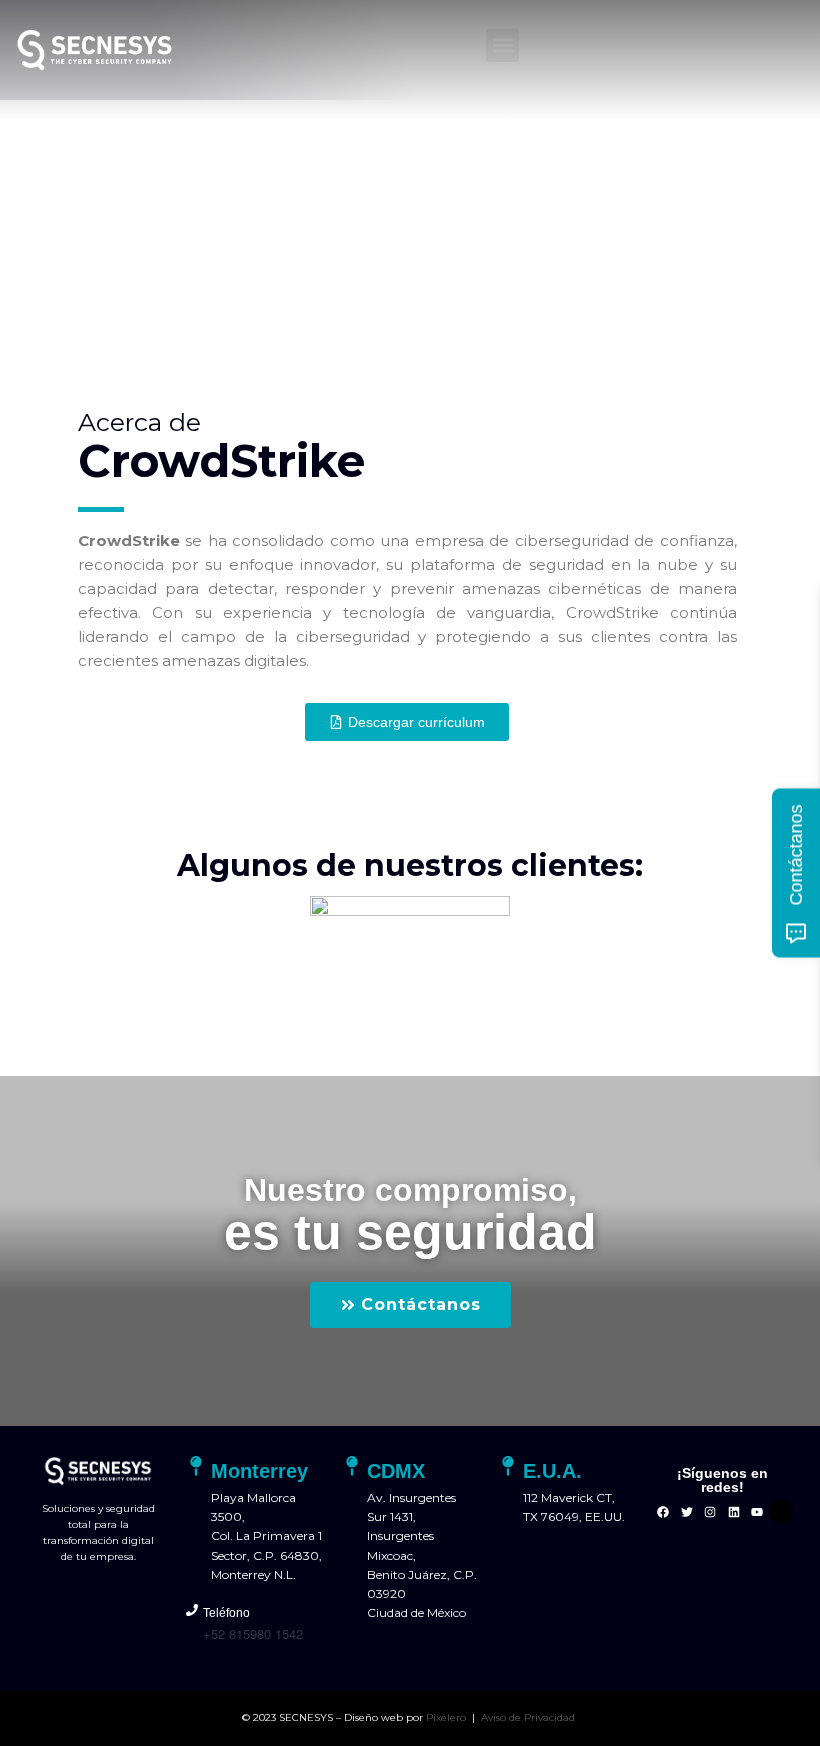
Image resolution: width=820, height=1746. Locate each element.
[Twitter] (687, 1512)
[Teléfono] (192, 1610)
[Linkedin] (734, 1512)
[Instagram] (710, 1512)
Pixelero (446, 1717)
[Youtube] (757, 1512)
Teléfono (226, 1613)
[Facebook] (663, 1512)
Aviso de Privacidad (529, 1717)
